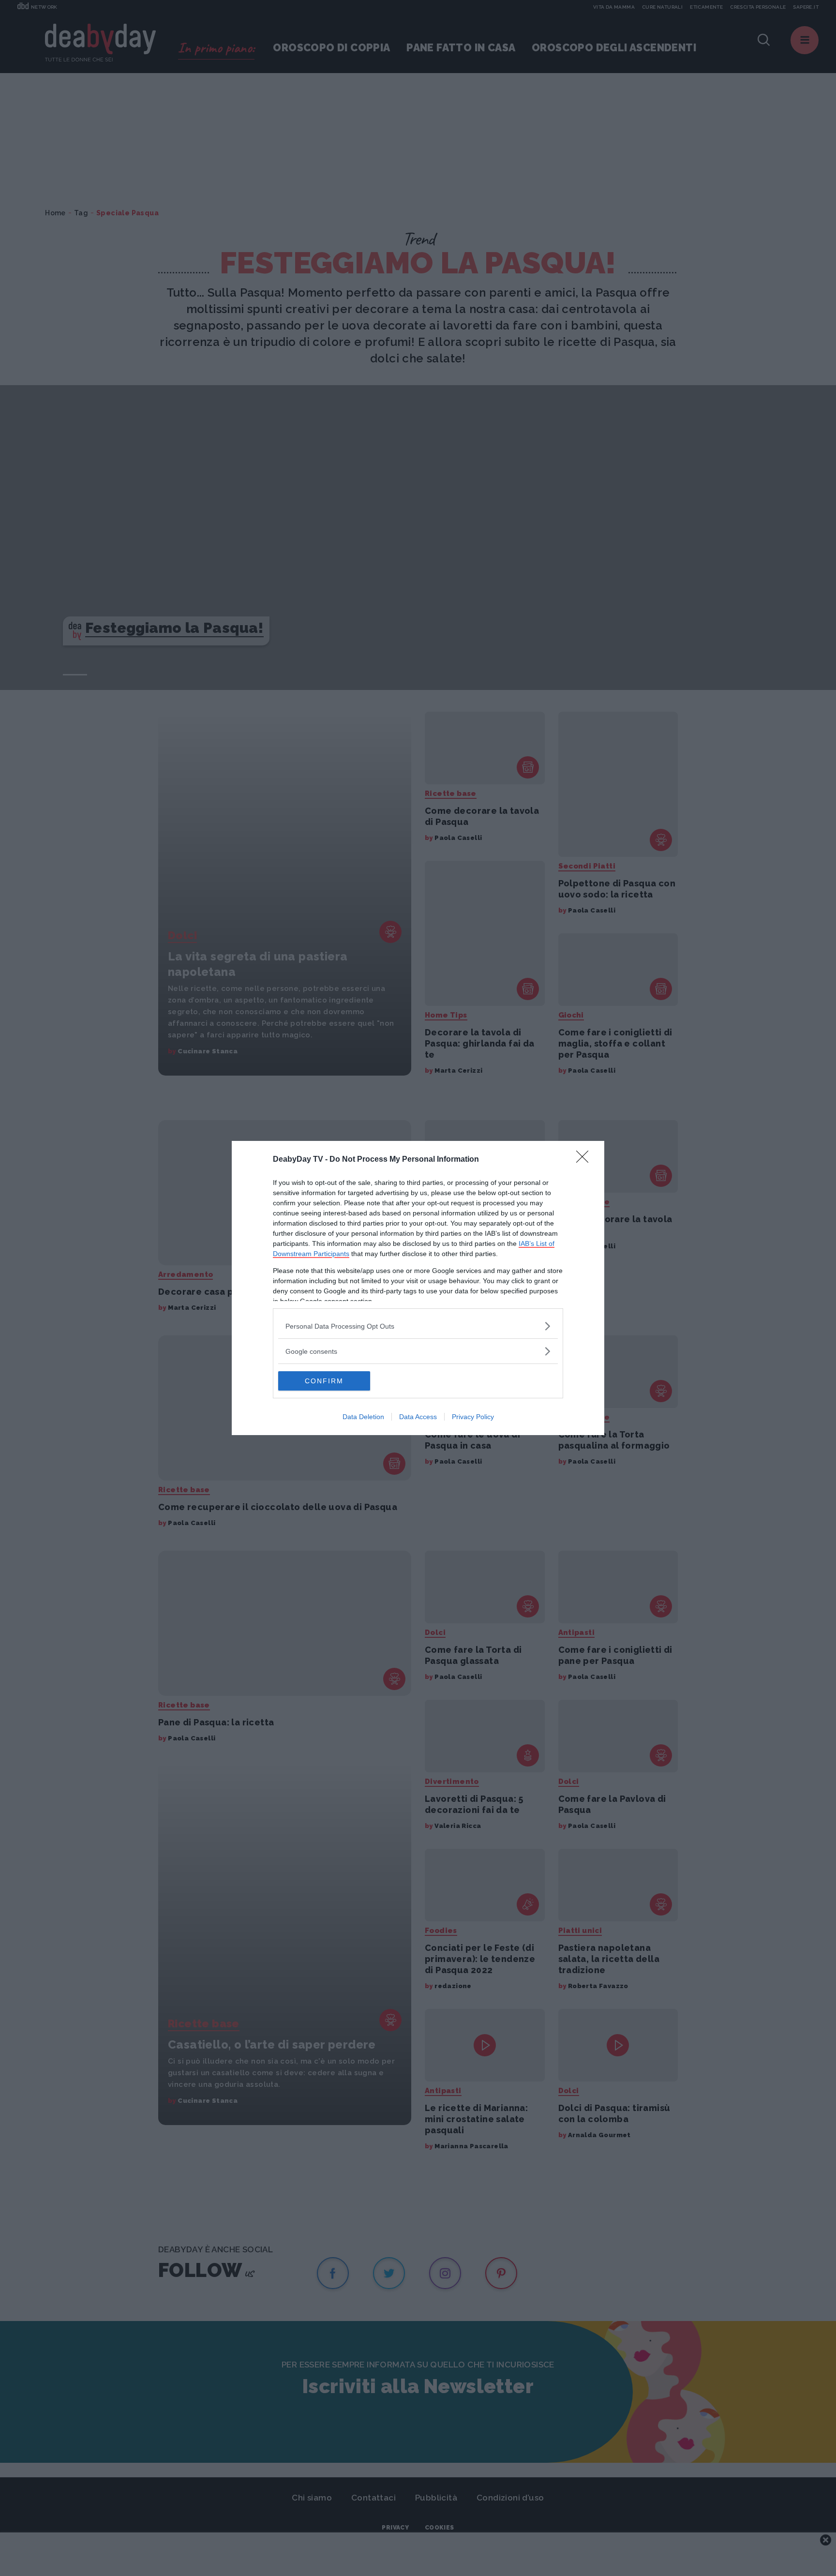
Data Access (418, 1417)
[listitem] (418, 1326)
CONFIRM (324, 1381)
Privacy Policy (473, 1417)
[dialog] (418, 1288)
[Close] (585, 1160)
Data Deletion (363, 1417)
